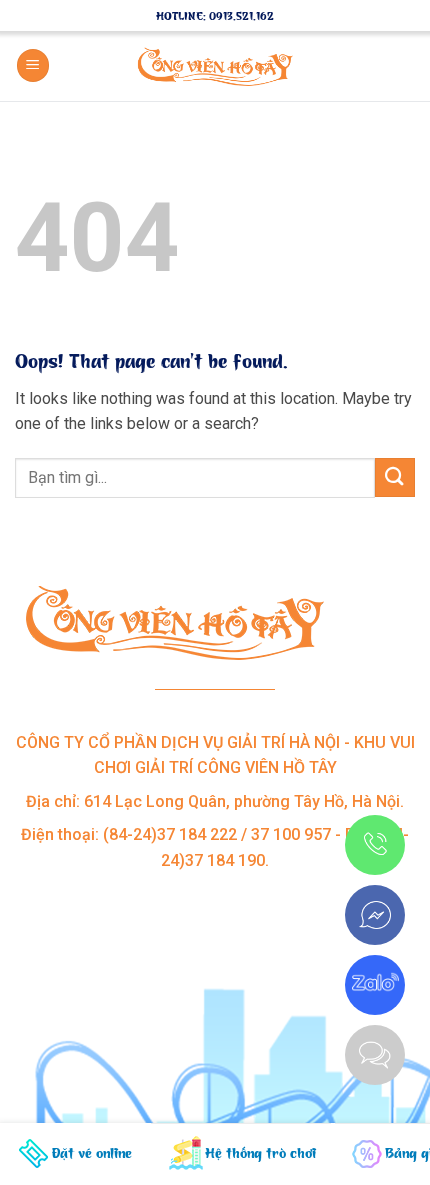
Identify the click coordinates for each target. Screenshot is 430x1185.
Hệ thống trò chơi (260, 1152)
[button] (33, 65)
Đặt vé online (92, 1152)
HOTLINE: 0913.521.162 (215, 15)
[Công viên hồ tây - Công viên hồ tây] (215, 66)
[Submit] (395, 477)
